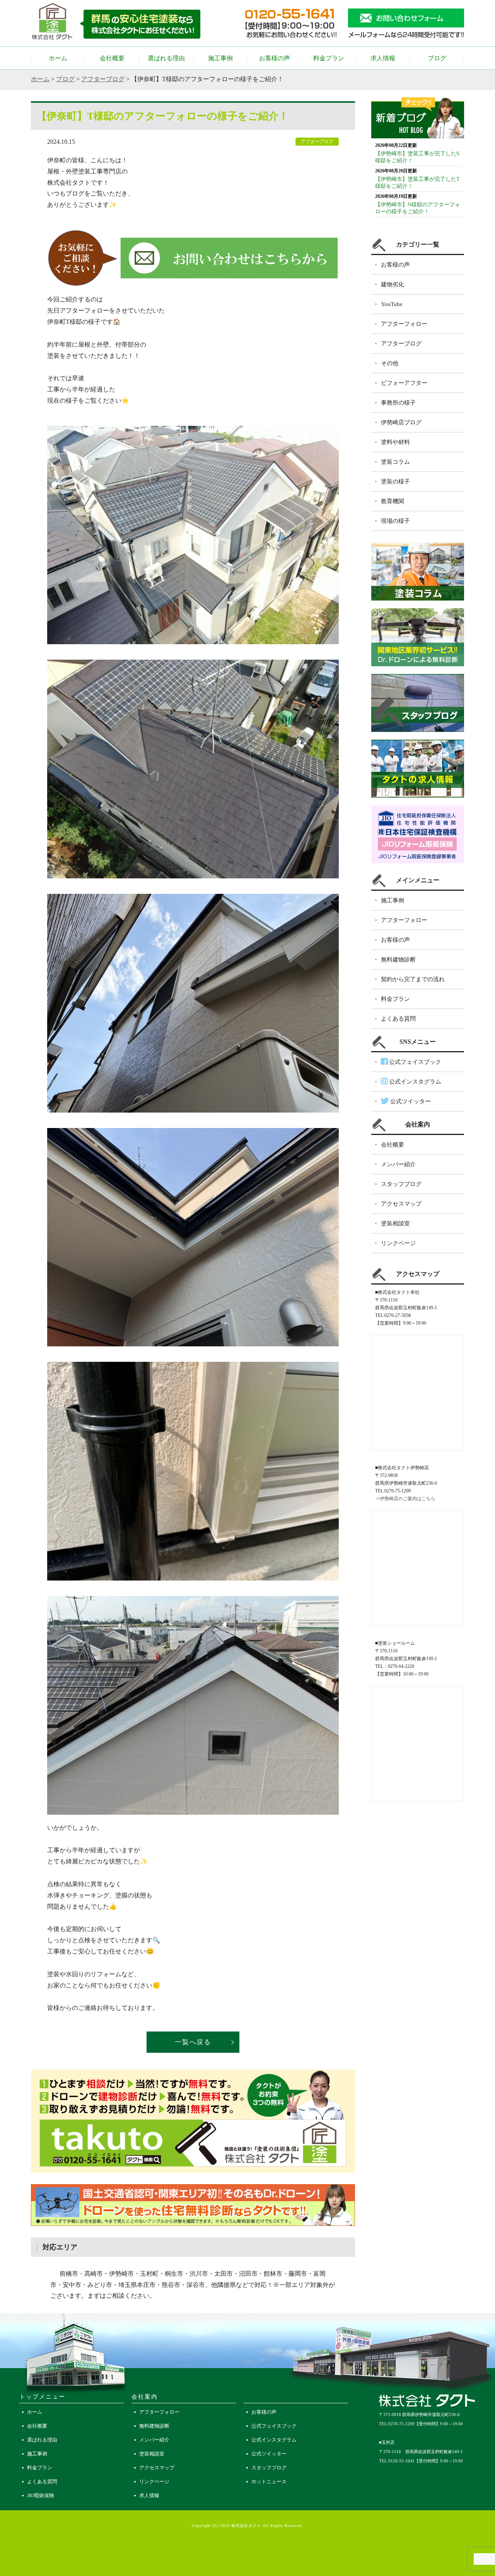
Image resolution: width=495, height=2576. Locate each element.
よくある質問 (398, 1019)
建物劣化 (393, 284)
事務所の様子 (398, 403)
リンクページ (398, 1243)
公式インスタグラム (414, 1082)
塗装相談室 (395, 1223)
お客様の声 (275, 58)
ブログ (437, 58)
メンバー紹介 (398, 1164)
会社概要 (112, 58)
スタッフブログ (401, 1184)
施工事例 (220, 58)
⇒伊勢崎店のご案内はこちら (405, 1499)
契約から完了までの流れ (413, 979)
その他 (390, 363)
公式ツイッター (410, 1101)
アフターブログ (103, 79)
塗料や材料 (395, 442)
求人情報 (383, 58)
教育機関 (393, 501)
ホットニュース (269, 2482)
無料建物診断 (398, 960)
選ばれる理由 (166, 58)
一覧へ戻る (193, 2042)
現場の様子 (395, 521)
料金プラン (329, 58)
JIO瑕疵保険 (41, 2495)
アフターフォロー (404, 324)
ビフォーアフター (404, 383)
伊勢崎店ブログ (401, 422)
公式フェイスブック (414, 1062)
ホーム (58, 58)
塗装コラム (395, 462)
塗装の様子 (395, 482)
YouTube (392, 304)
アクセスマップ (401, 1204)
